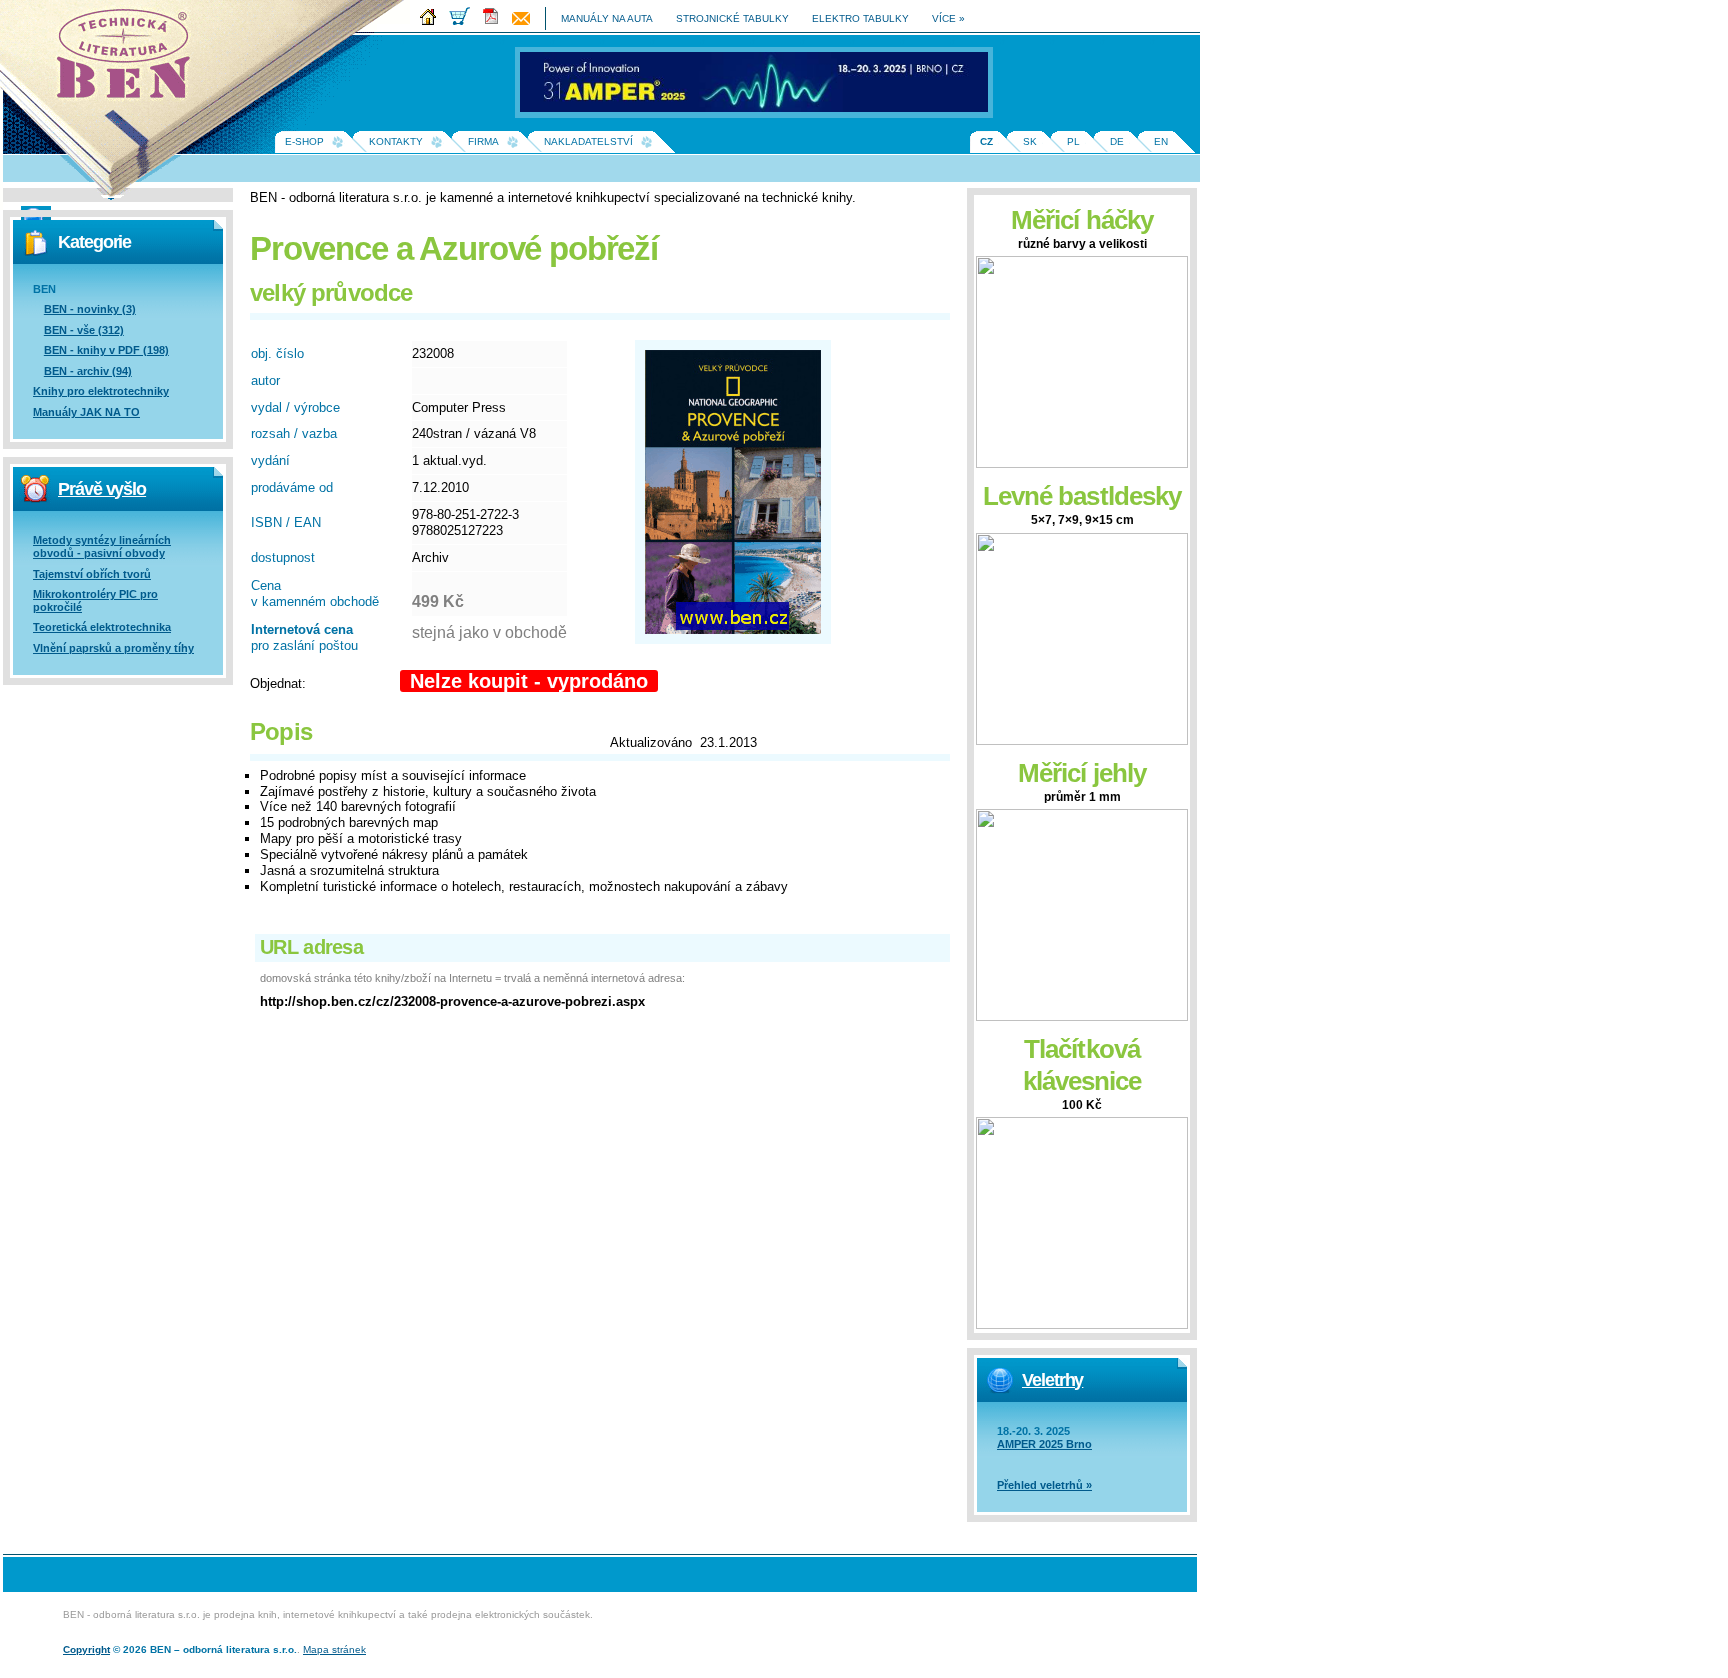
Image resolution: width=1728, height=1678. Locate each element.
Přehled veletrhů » (1044, 1485)
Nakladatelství (588, 141)
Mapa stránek (334, 1649)
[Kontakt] (526, 21)
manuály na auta (607, 18)
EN (1161, 141)
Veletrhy (1052, 1380)
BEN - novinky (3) (90, 309)
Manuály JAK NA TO (86, 412)
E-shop (304, 141)
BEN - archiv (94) (88, 371)
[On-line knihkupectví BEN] (464, 21)
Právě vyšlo (102, 489)
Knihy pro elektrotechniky (101, 391)
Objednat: (278, 683)
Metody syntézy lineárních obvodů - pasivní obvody (102, 546)
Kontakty (396, 141)
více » (948, 18)
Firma (483, 141)
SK (1030, 141)
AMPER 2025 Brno (1044, 1444)
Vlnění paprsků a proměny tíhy (113, 648)
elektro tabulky (860, 18)
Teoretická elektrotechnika (102, 627)
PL (1073, 141)
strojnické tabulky (732, 18)
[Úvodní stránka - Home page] (433, 21)
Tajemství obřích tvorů (92, 574)
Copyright (86, 1649)
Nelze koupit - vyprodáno (529, 681)
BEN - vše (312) (84, 330)
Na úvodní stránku (130, 60)
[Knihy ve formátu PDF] (496, 21)
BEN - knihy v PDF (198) (106, 350)
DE (1117, 141)
